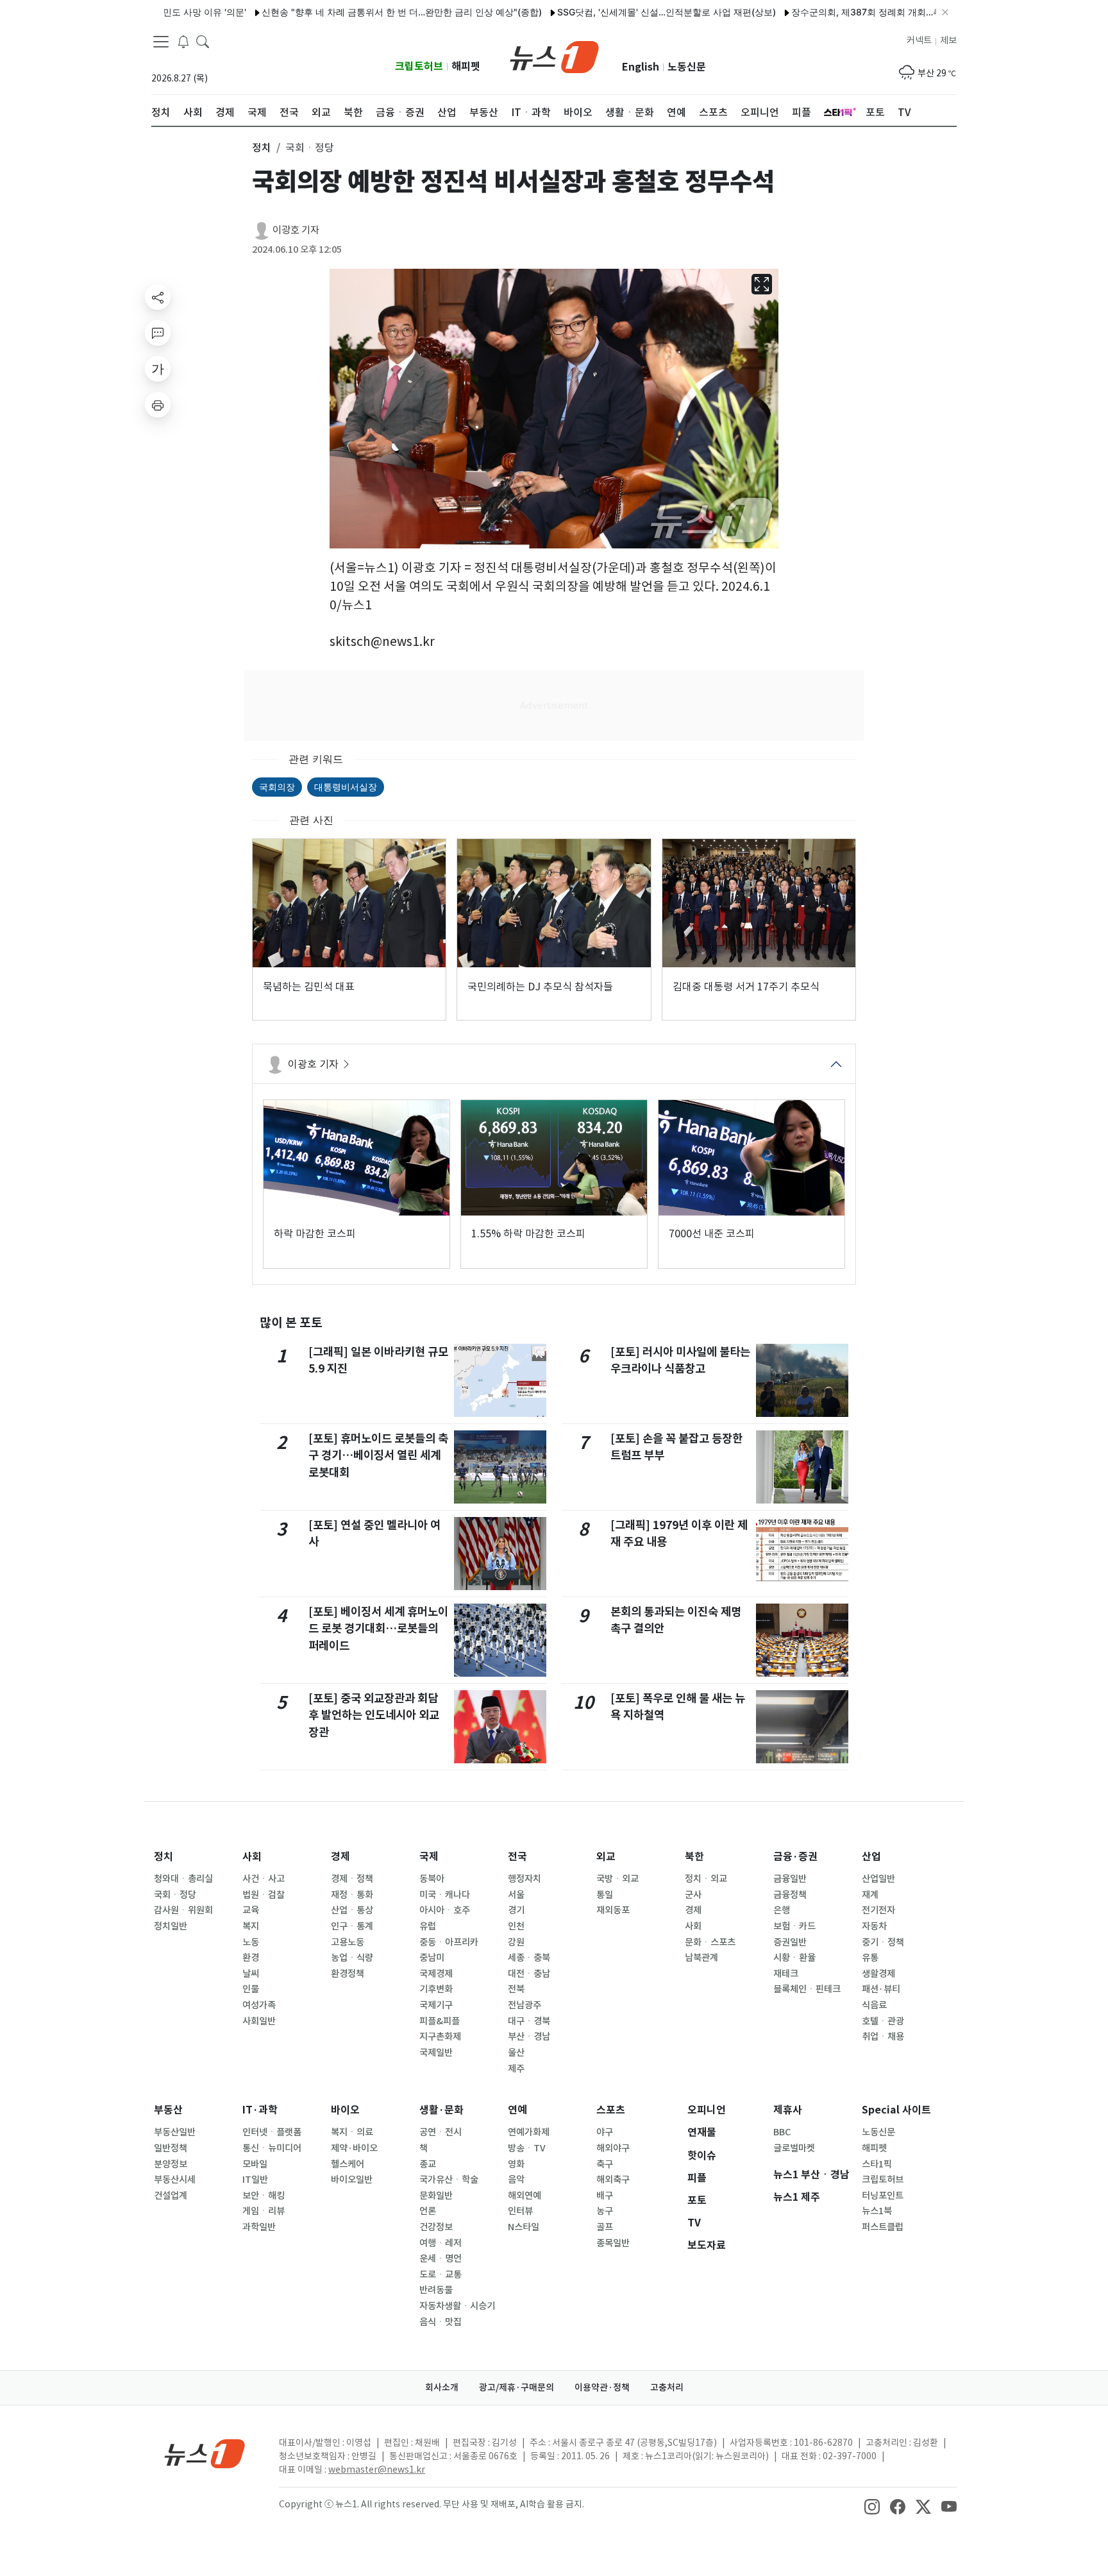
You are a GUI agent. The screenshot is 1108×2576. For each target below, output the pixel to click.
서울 (516, 1895)
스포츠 (611, 2110)
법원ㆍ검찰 (264, 1895)
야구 (605, 2132)
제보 (948, 40)
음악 (516, 2180)
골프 (605, 2227)
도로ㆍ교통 (441, 2275)
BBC (782, 2132)
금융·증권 (795, 1857)
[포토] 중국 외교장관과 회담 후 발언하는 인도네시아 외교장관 (374, 1715)
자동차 (874, 1926)
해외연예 (525, 2196)
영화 (516, 2164)
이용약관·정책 (602, 2387)
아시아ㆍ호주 (445, 1910)
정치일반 (171, 1926)
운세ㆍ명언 (441, 2258)
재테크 (786, 1974)
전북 (516, 1989)
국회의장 (277, 787)
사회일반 (259, 2021)
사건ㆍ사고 (264, 1879)
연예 (517, 2110)
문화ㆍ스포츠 (710, 1942)
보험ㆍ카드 (794, 1926)
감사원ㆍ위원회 (183, 1910)
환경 (251, 1958)
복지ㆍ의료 (352, 2132)
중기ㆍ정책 (883, 1942)
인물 (251, 1989)
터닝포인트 (883, 2196)
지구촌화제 (440, 2037)
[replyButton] (158, 333)
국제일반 (436, 2053)
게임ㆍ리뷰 (264, 2211)
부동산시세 (175, 2180)
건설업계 (171, 2196)
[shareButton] (158, 297)
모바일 (255, 2164)
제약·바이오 (354, 2148)
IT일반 (255, 2180)
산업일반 (878, 1879)
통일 (605, 1895)
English (641, 67)
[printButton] (158, 405)
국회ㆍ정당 (175, 1895)
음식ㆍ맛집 (441, 2322)
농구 (605, 2211)
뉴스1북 (877, 2211)
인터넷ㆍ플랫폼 (272, 2132)
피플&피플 (440, 2021)
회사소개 (442, 2387)
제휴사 (788, 2110)
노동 (251, 1942)
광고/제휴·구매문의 (516, 2387)
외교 (606, 1857)
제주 (516, 2069)
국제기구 (436, 2005)
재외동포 (613, 1910)
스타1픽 (877, 2164)
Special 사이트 (896, 2110)
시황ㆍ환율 (794, 1958)
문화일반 (436, 2196)
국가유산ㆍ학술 (449, 2180)
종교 (428, 2164)
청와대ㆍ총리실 (183, 1879)
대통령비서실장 (346, 787)
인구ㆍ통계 (352, 1926)
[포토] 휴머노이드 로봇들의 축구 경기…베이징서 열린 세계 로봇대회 (378, 1455)
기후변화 (436, 1989)
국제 (429, 1857)
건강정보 (436, 2227)
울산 (516, 2053)
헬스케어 (348, 2164)
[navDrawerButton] (161, 42)
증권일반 (790, 1942)
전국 (517, 1857)
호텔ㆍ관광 (883, 2021)
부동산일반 (175, 2132)
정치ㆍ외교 (706, 1879)
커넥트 (919, 40)
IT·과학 (260, 2110)
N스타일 (524, 2227)
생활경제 (878, 1974)
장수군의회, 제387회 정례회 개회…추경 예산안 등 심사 (845, 12)
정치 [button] (262, 148)
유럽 (428, 1926)
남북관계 (701, 1958)
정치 (164, 1857)
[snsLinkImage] (872, 2505)
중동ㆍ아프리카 (449, 1942)
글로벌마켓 (794, 2148)
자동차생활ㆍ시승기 (457, 2306)
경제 (340, 1857)
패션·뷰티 (881, 1989)
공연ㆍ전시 (441, 2132)
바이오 (345, 2110)
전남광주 (525, 2005)
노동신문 (687, 67)
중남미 (432, 1958)
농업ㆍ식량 (352, 1958)
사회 (252, 1857)
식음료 (874, 2005)
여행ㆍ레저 (441, 2243)
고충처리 (667, 2387)
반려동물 (436, 2290)
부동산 (168, 2110)
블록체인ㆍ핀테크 (807, 1989)
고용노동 (348, 1942)
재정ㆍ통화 (352, 1895)
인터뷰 (520, 2211)
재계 (870, 1895)
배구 (605, 2196)
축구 (605, 2164)
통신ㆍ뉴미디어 (272, 2148)
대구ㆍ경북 (529, 2021)
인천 (516, 1926)
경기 (516, 1910)
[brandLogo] (554, 56)
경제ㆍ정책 (352, 1879)
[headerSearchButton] (203, 41)
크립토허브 (419, 66)
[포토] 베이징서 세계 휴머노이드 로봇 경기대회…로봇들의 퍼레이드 (378, 1629)
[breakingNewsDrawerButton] (183, 41)
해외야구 (613, 2148)
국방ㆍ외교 (617, 1879)
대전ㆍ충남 (529, 1974)
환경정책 (348, 1974)
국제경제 (436, 1974)
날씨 (251, 1974)
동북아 (432, 1879)
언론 (428, 2211)
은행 (782, 1910)
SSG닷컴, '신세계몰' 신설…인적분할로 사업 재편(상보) (610, 12)
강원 (516, 1942)
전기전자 (878, 1910)
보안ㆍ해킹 (264, 2196)
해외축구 (613, 2180)
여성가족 (259, 2005)
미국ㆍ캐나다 (445, 1895)
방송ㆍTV (527, 2148)
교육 (251, 1910)
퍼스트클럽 (883, 2227)
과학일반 (259, 2227)
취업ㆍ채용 (883, 2037)
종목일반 (613, 2243)
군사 (693, 1895)
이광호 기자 (296, 230)
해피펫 (466, 66)
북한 (694, 1857)
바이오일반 (352, 2180)
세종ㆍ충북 (529, 1958)
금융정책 (790, 1895)
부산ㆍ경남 (529, 2037)
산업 (871, 1857)
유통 (870, 1958)
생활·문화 (441, 2110)
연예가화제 (529, 2132)
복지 (251, 1926)
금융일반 (790, 1879)
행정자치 (525, 1879)
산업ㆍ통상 (352, 1910)
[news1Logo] (205, 2453)
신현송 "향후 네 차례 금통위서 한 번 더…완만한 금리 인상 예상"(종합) (345, 12)
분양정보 (171, 2164)
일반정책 (171, 2148)
